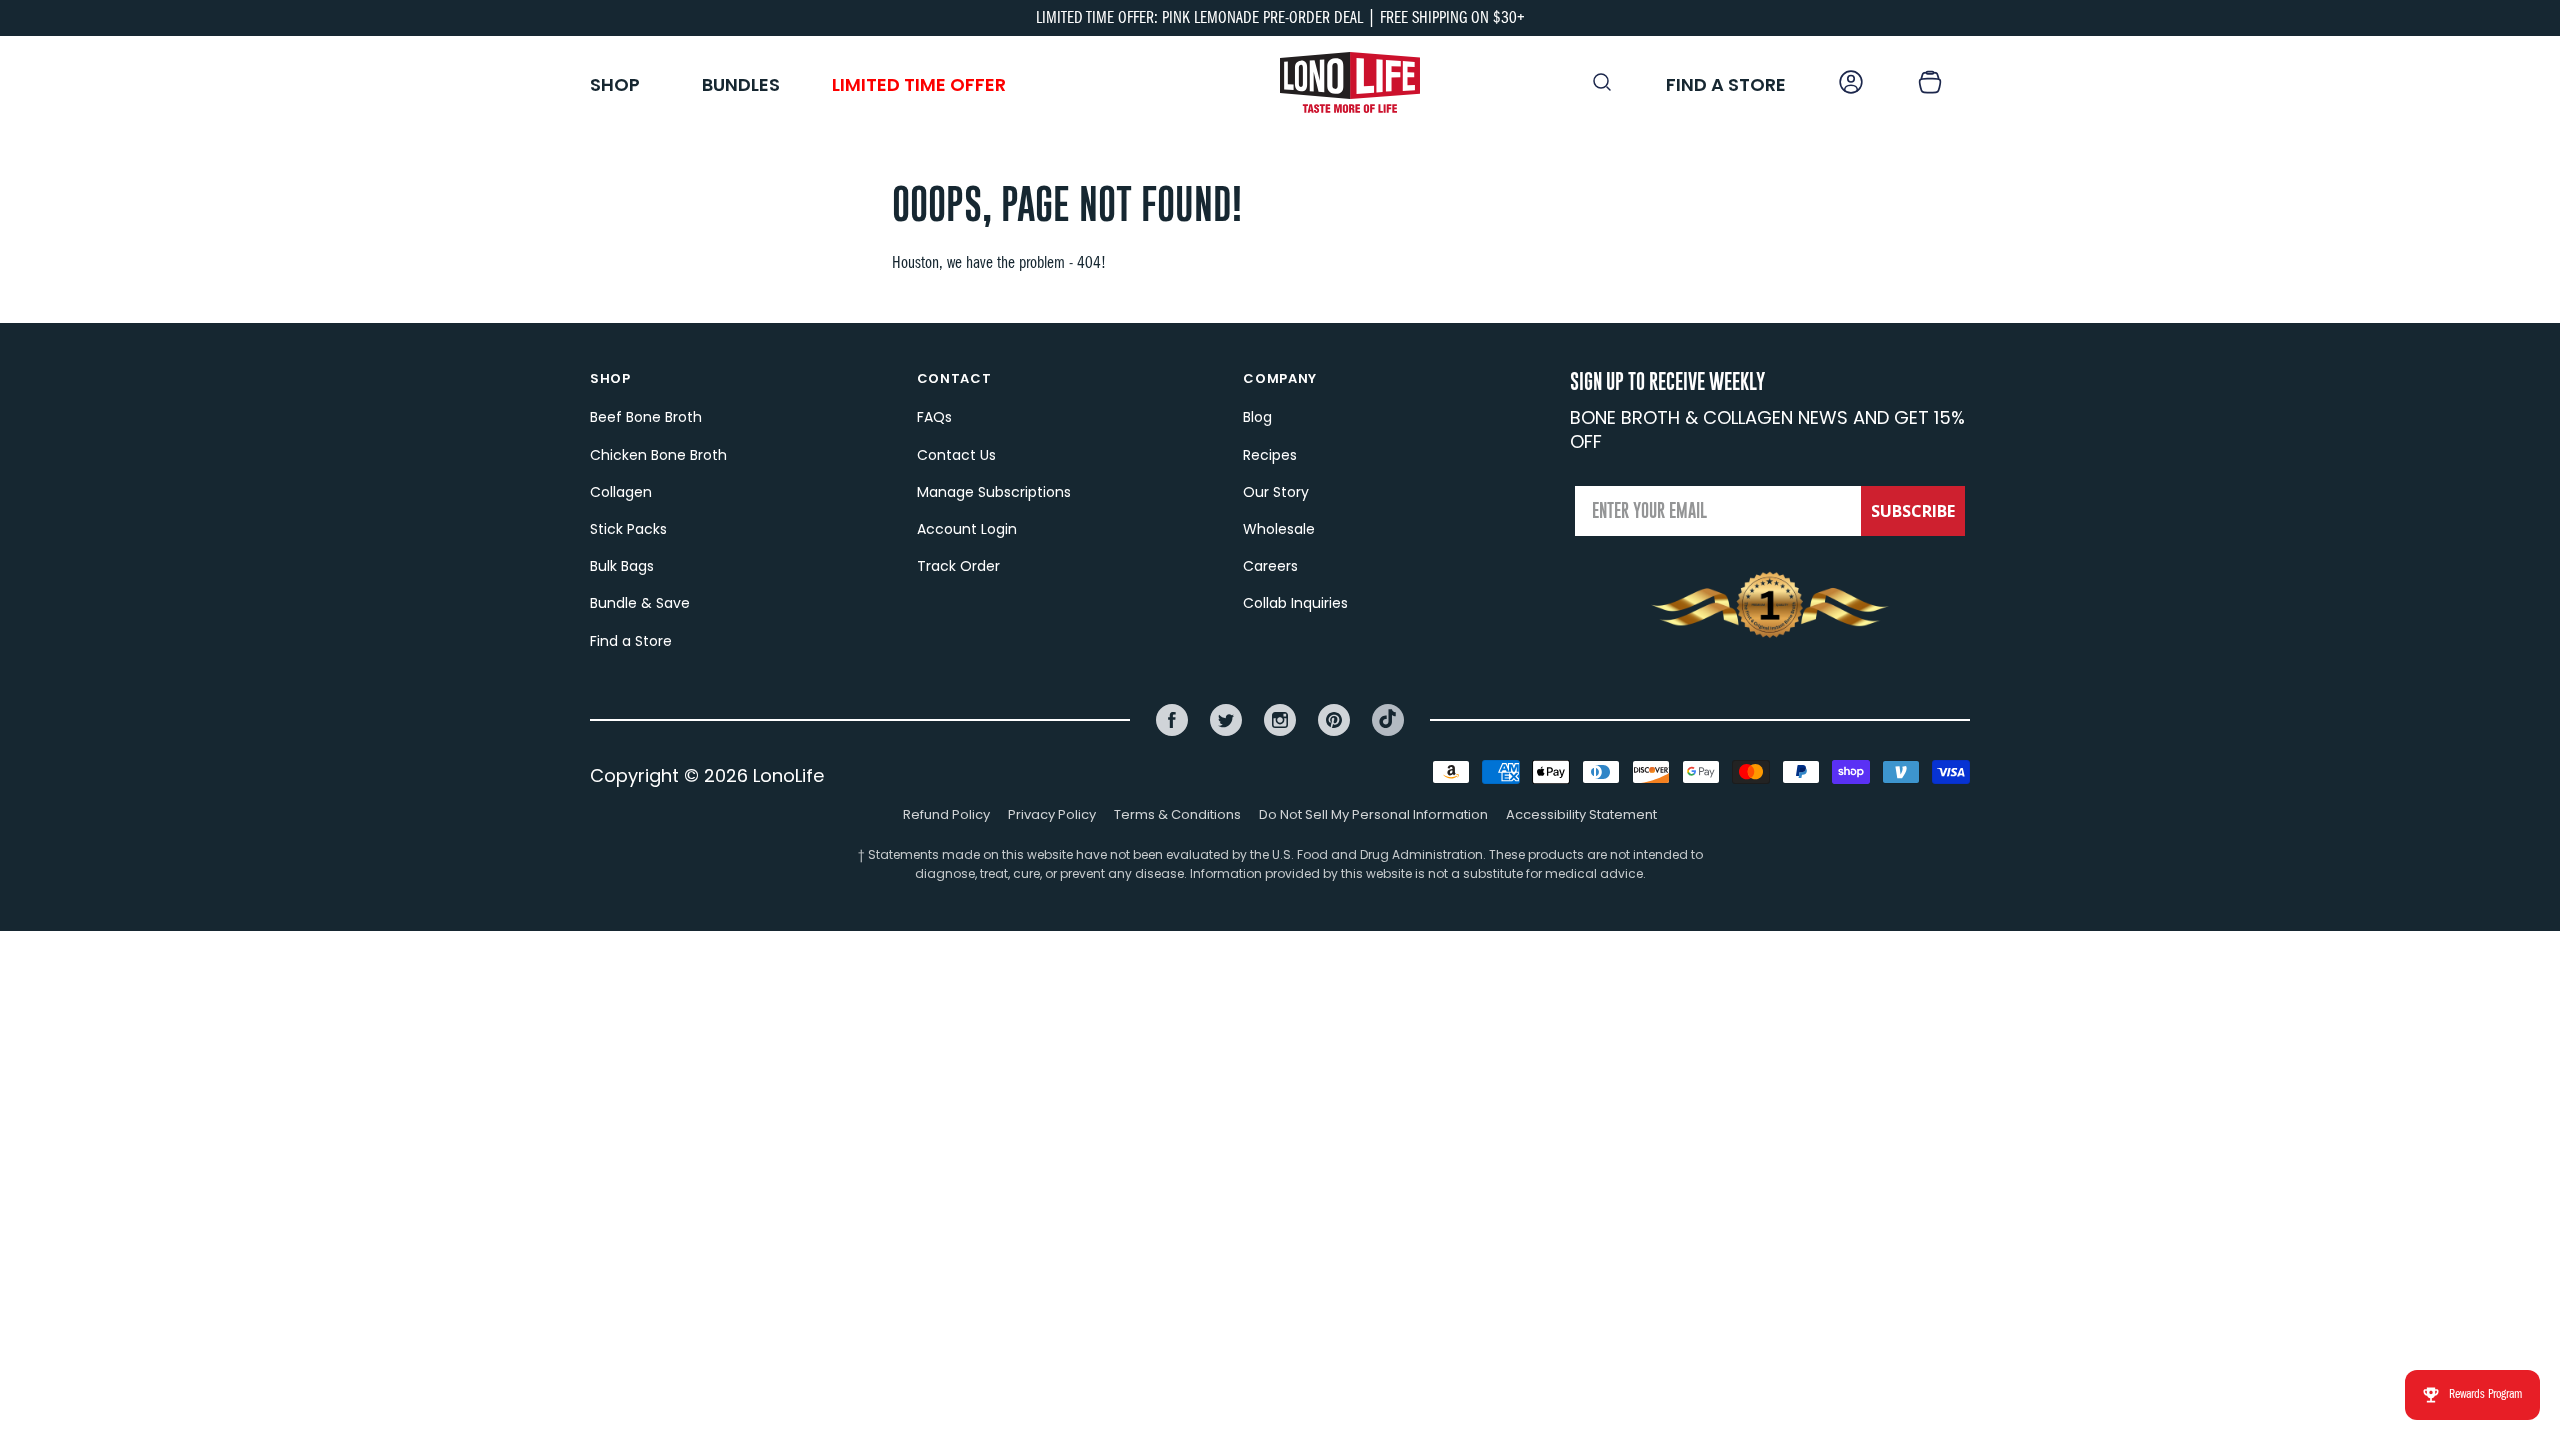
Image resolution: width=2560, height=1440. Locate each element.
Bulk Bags (622, 566)
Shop (615, 84)
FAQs (934, 417)
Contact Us (956, 455)
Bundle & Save (640, 603)
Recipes (1270, 455)
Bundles (741, 84)
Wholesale (1279, 529)
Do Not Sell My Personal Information (1373, 814)
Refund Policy (946, 814)
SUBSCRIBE (1913, 511)
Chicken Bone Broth (658, 455)
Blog (1257, 417)
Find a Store (631, 641)
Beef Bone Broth (646, 417)
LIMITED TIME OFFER (919, 84)
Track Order (958, 566)
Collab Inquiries (1295, 603)
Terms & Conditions (1177, 814)
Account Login (967, 529)
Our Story (1276, 492)
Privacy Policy (1052, 814)
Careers (1270, 566)
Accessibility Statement (1581, 814)
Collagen (621, 492)
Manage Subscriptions (994, 492)
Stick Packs (628, 529)
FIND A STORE (1726, 84)
